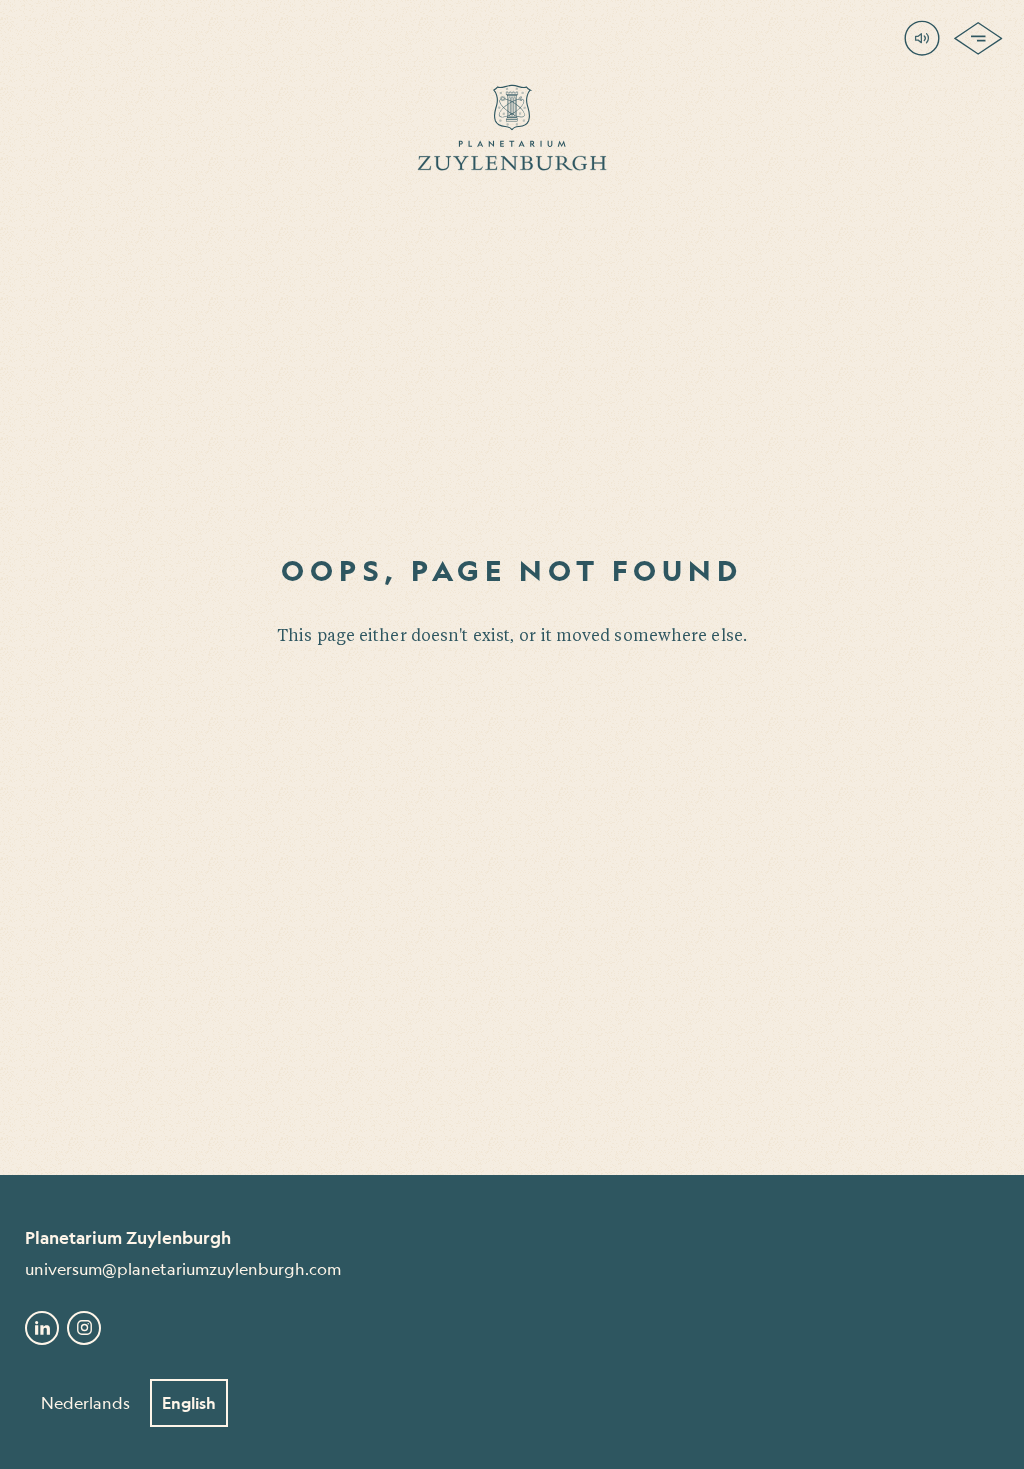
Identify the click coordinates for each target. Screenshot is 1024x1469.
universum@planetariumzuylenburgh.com (183, 1268)
